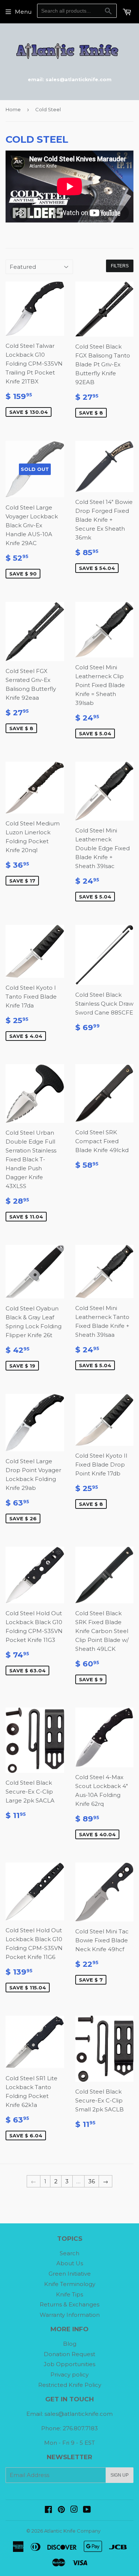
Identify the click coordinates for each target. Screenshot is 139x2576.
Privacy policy (69, 2374)
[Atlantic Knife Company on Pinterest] (61, 2510)
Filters (120, 266)
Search (69, 2253)
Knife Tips (69, 2294)
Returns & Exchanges (69, 2304)
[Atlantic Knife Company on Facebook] (48, 2510)
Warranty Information (70, 2315)
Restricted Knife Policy (70, 2385)
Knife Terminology (70, 2284)
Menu (23, 12)
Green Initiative (70, 2274)
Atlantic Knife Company (72, 2531)
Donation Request (69, 2354)
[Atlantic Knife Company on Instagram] (74, 2510)
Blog (70, 2344)
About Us (70, 2263)
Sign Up (120, 2475)
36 (92, 2181)
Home (13, 109)
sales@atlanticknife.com (79, 2414)
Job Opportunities (69, 2364)
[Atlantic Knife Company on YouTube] (87, 2510)
